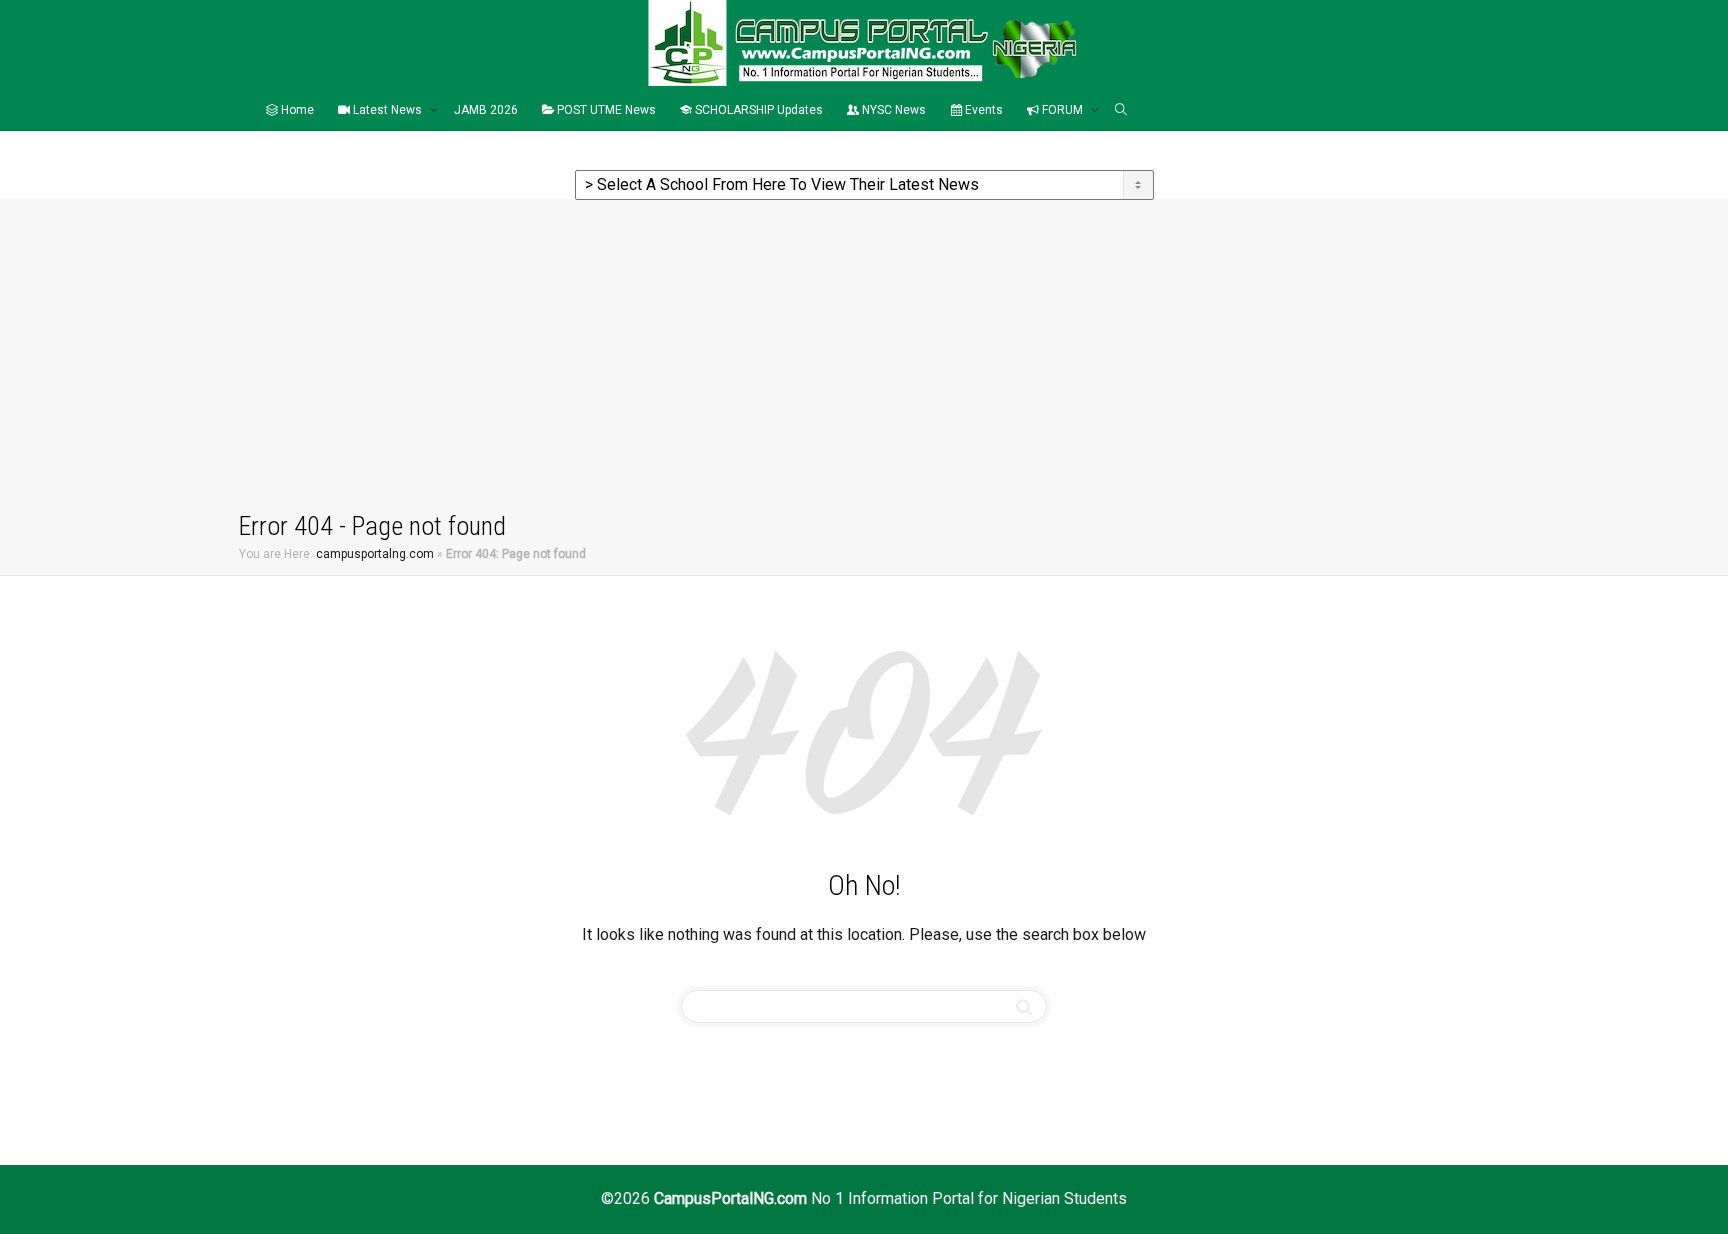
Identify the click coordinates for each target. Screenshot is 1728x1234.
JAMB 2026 (486, 110)
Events (982, 110)
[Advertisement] (864, 359)
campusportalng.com (375, 554)
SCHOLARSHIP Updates (757, 110)
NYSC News (892, 110)
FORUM (1062, 110)
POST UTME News (605, 110)
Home (296, 110)
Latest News (387, 110)
